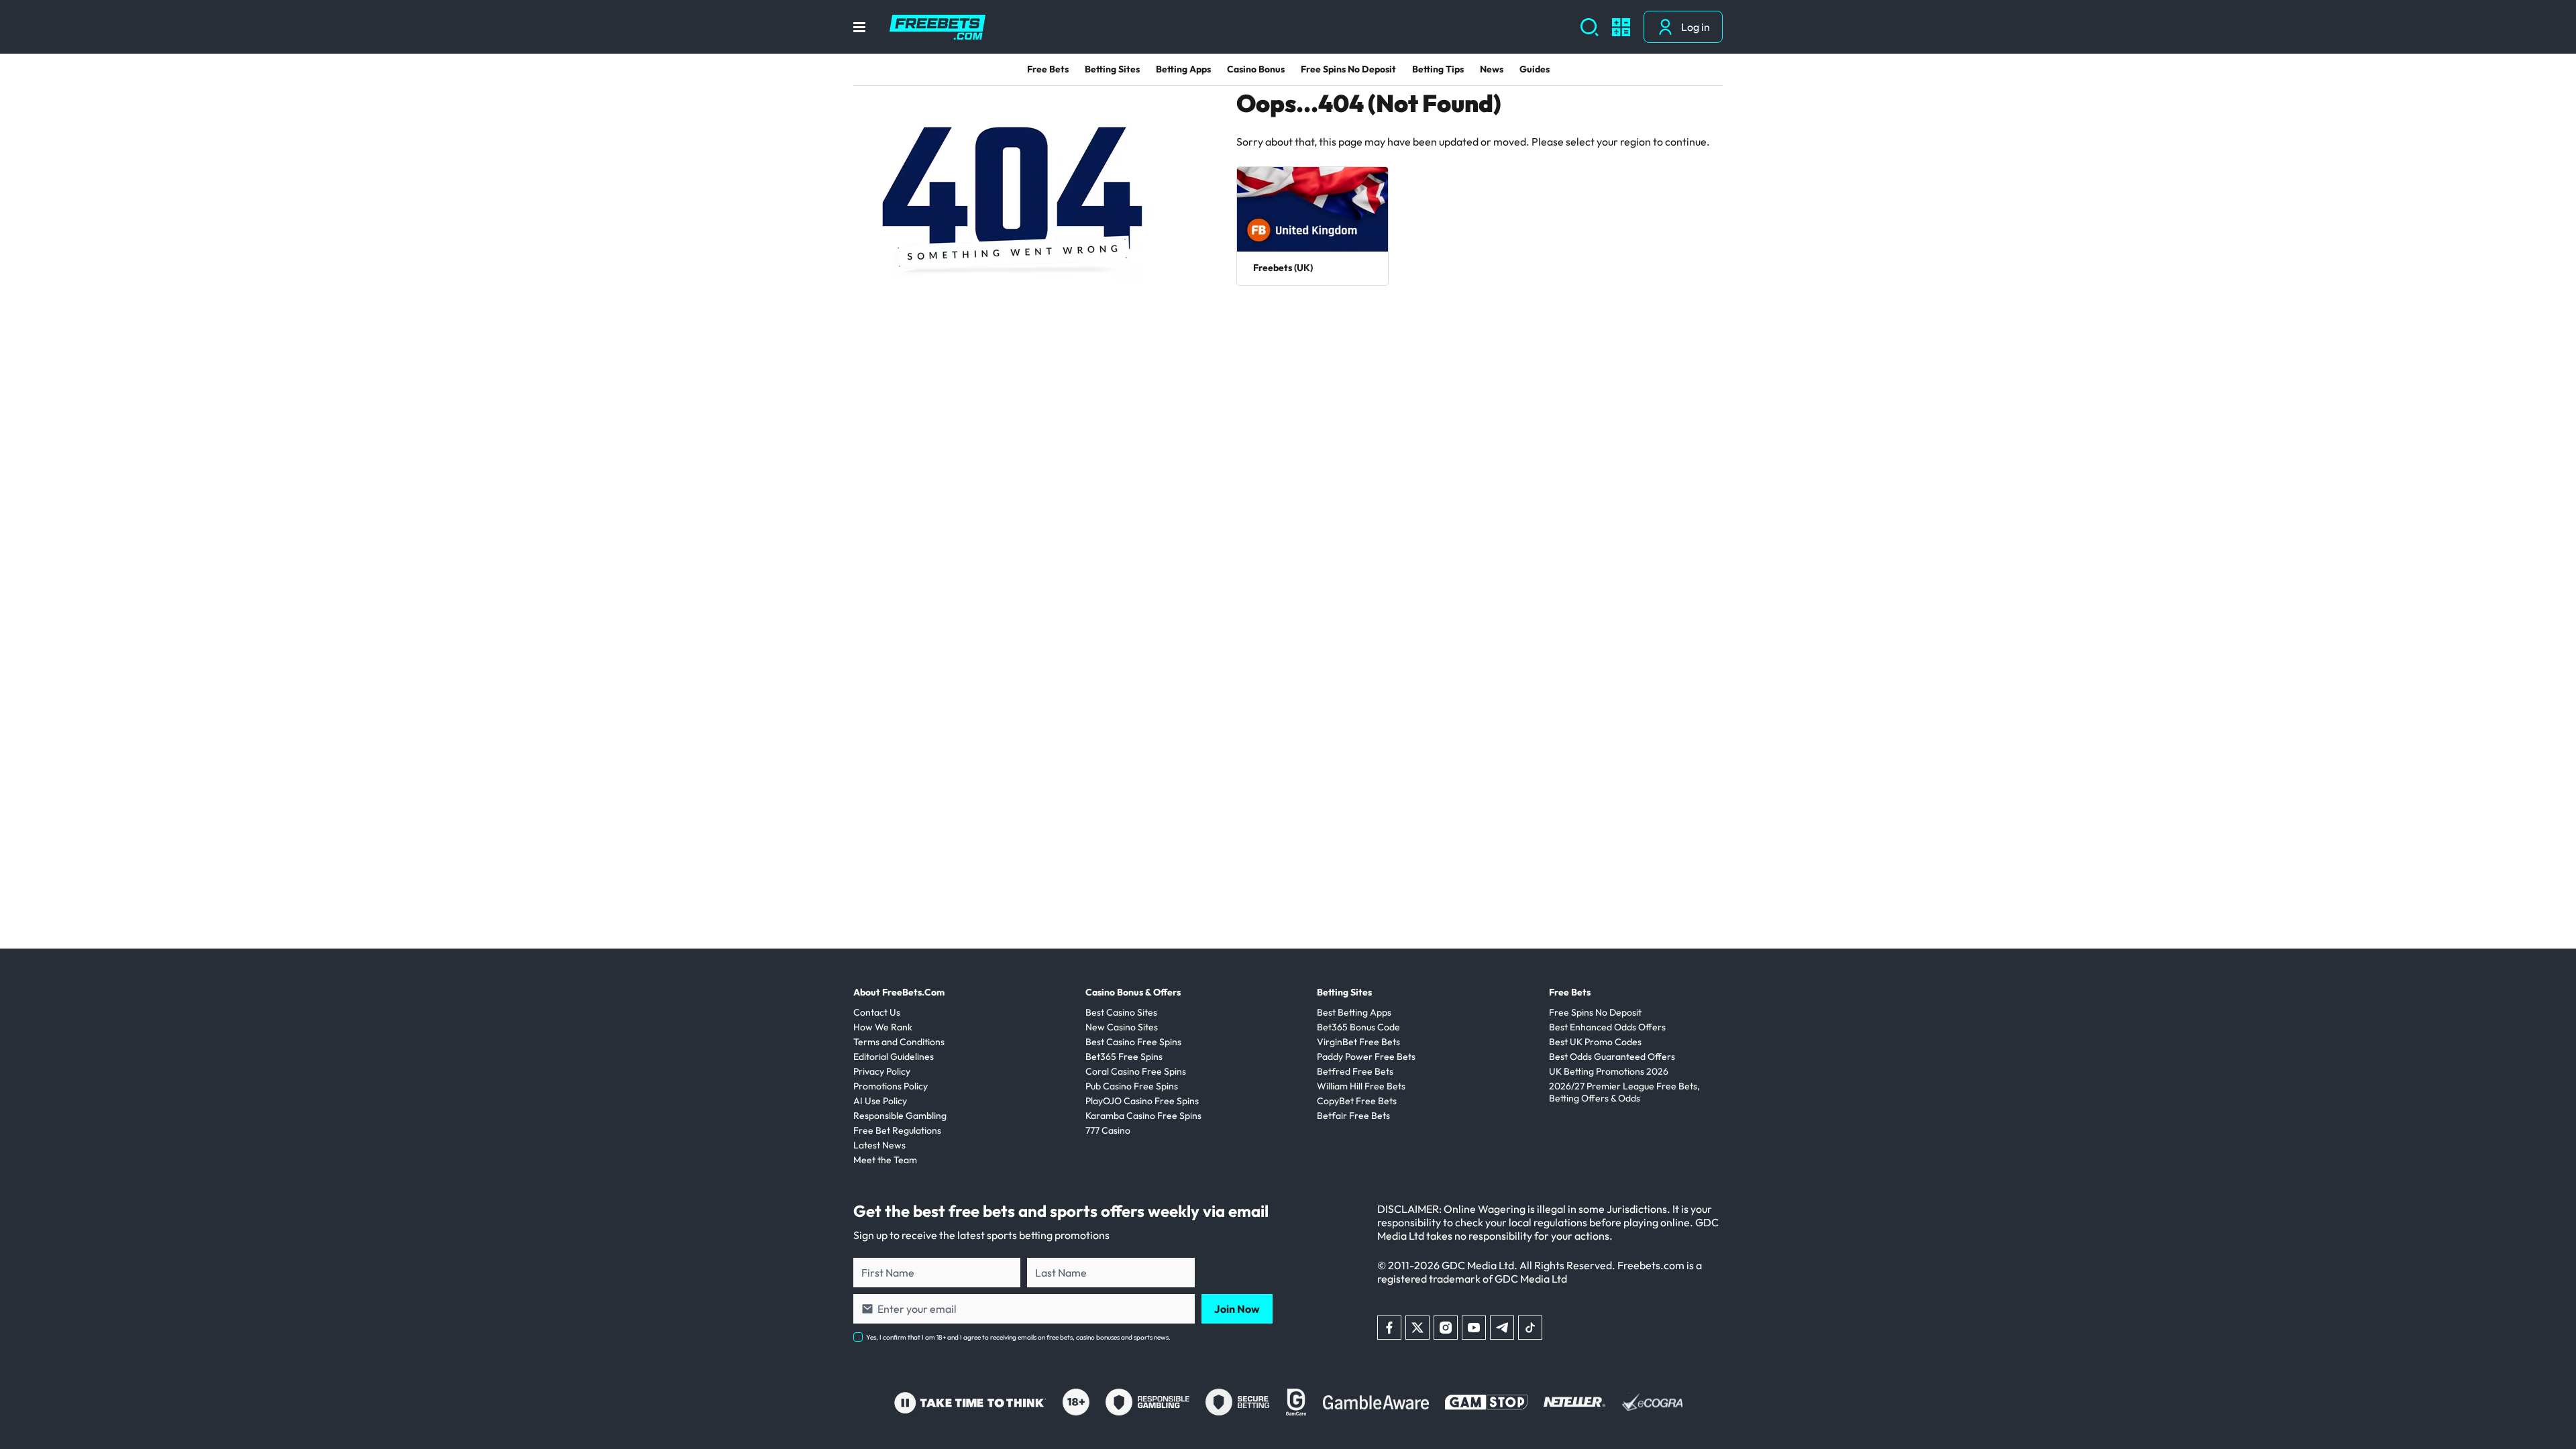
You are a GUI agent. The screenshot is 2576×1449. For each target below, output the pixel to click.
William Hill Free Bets (1361, 1086)
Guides (1535, 69)
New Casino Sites (1122, 1027)
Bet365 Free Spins (1124, 1057)
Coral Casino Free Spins (1136, 1071)
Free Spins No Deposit (1348, 69)
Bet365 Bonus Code (1358, 1027)
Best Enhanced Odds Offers (1607, 1027)
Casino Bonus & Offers (1133, 992)
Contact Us (877, 1012)
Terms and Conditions (899, 1042)
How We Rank (883, 1027)
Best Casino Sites (1121, 1012)
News (1492, 69)
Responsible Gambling (900, 1116)
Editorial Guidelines (894, 1057)
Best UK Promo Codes (1595, 1042)
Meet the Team (885, 1160)
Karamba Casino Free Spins (1143, 1116)
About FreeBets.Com (899, 992)
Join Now (1237, 1309)
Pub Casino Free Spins (1132, 1086)
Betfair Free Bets (1353, 1116)
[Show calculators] (1621, 27)
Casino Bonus (1256, 69)
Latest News (879, 1145)
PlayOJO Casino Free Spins (1142, 1101)
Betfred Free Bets (1355, 1071)
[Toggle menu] (859, 27)
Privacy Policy (882, 1071)
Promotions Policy (891, 1086)
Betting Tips (1438, 69)
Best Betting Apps (1354, 1012)
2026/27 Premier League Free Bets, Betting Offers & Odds (1624, 1092)
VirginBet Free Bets (1358, 1042)
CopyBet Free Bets (1357, 1101)
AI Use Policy (880, 1101)
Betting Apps (1183, 69)
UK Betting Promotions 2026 (1609, 1071)
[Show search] (1590, 27)
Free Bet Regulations (897, 1130)
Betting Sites (1112, 69)
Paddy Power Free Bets (1366, 1057)
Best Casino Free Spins (1133, 1042)
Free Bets (1048, 69)
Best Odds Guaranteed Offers (1612, 1057)
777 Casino (1108, 1130)
